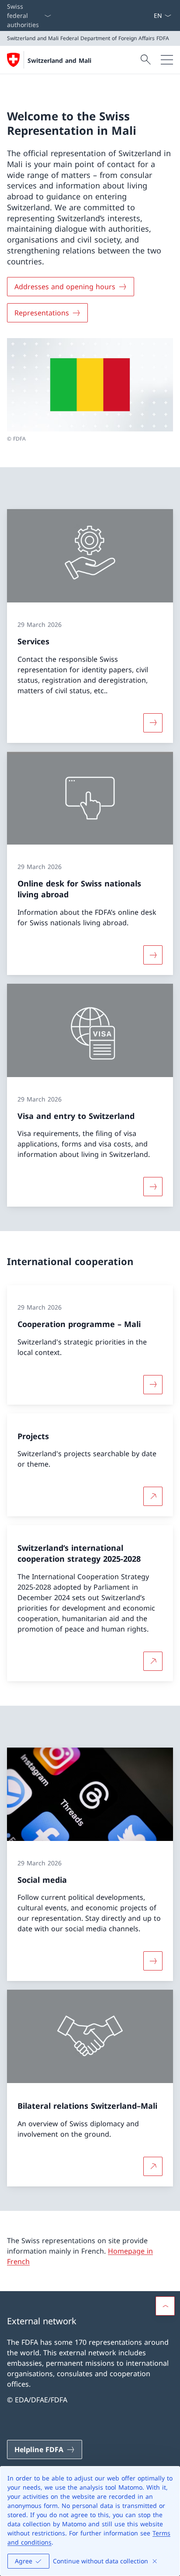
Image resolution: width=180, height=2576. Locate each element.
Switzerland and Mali (59, 60)
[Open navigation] (167, 60)
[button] (165, 2306)
